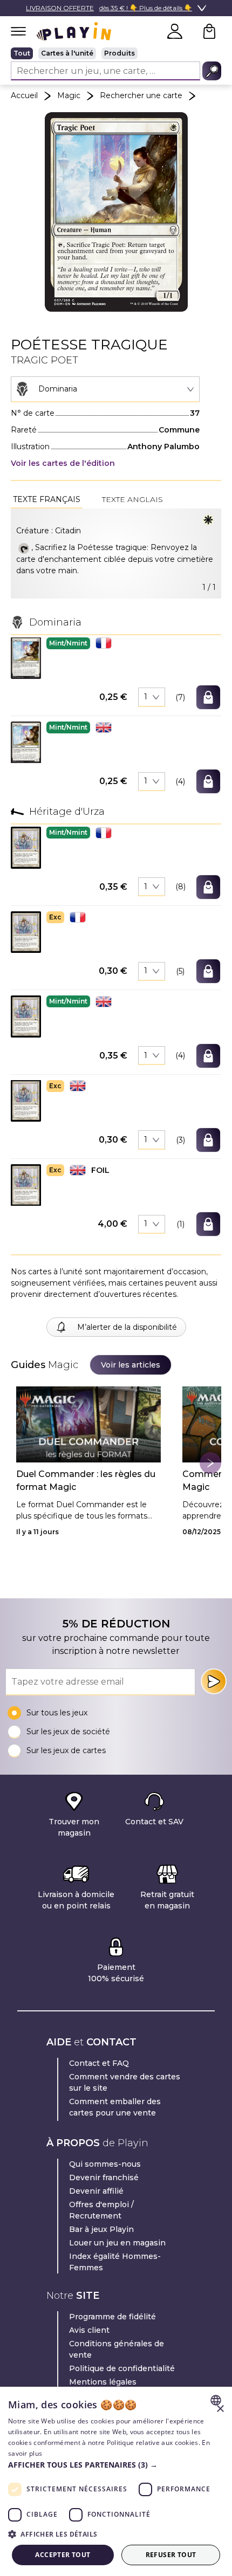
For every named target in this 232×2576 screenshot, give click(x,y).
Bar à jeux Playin (101, 2229)
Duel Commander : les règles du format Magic (86, 1481)
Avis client (89, 2330)
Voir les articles (131, 1365)
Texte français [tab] (47, 499)
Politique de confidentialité (122, 2368)
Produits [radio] (120, 53)
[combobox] (105, 389)
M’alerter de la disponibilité (127, 1327)
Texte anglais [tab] (132, 499)
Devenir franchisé (104, 2177)
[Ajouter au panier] (208, 697)
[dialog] (116, 2481)
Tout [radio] (22, 53)
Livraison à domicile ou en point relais (76, 1900)
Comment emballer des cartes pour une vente (115, 2107)
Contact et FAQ (99, 2063)
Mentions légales (103, 2382)
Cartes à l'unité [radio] (67, 53)
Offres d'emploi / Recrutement (101, 2210)
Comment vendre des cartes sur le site (125, 2082)
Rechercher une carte (141, 95)
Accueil (24, 95)
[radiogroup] (116, 53)
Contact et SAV (154, 1822)
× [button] (220, 2409)
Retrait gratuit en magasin (167, 1900)
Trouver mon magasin (74, 1827)
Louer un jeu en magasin (117, 2243)
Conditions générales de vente (117, 2349)
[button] (26, 658)
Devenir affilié (96, 2191)
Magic (69, 95)
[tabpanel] (116, 554)
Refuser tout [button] (171, 2555)
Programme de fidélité (112, 2317)
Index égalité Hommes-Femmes (115, 2262)
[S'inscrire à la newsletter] (214, 1681)
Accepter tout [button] (63, 2555)
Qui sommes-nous (105, 2164)
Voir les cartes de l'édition (63, 463)
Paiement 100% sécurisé (116, 1973)
